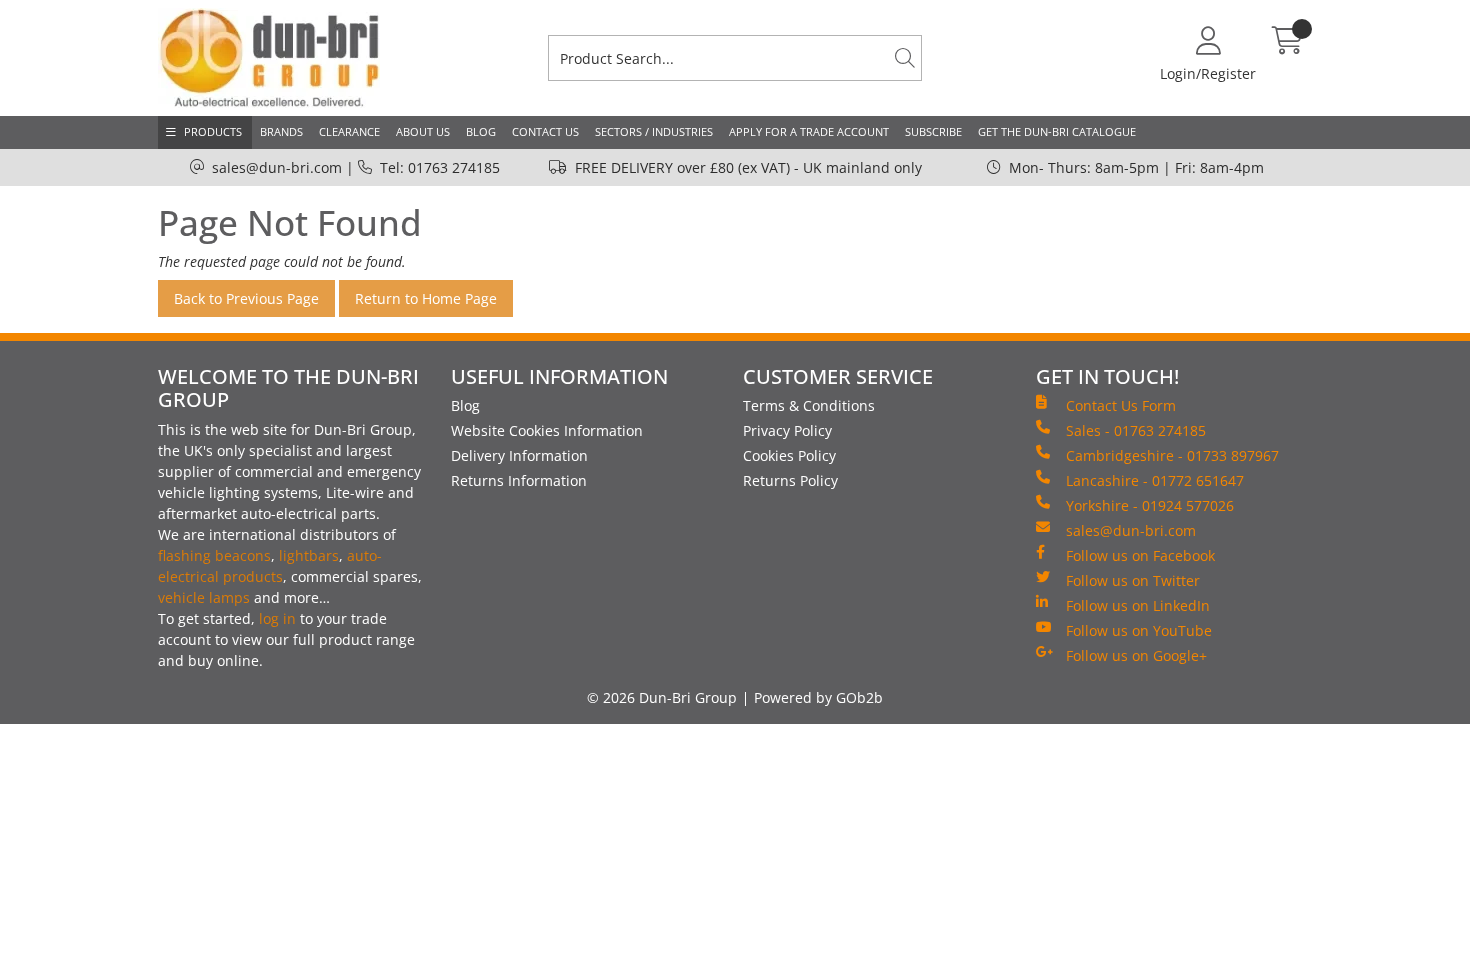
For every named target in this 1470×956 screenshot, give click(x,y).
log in (277, 618)
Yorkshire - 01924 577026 (1150, 505)
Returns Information (519, 480)
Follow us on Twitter (1133, 580)
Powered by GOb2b (818, 697)
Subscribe (933, 131)
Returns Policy (790, 480)
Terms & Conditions (809, 405)
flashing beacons (214, 555)
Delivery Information (519, 455)
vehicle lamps (204, 597)
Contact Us (545, 131)
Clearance (349, 131)
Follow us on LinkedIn (1138, 605)
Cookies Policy (789, 455)
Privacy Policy (787, 430)
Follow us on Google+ (1136, 655)
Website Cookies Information (547, 430)
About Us (423, 131)
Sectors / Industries (654, 131)
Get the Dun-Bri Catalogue (1057, 131)
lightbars (309, 555)
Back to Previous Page (246, 298)
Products (213, 131)
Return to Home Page (426, 298)
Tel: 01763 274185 (440, 167)
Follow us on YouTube (1139, 630)
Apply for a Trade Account (809, 131)
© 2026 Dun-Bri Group (662, 697)
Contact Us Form (1121, 405)
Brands (281, 131)
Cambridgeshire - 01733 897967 (1172, 455)
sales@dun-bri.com (277, 167)
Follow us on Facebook (1140, 555)
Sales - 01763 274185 (1136, 430)
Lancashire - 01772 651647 (1155, 480)
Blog (481, 131)
